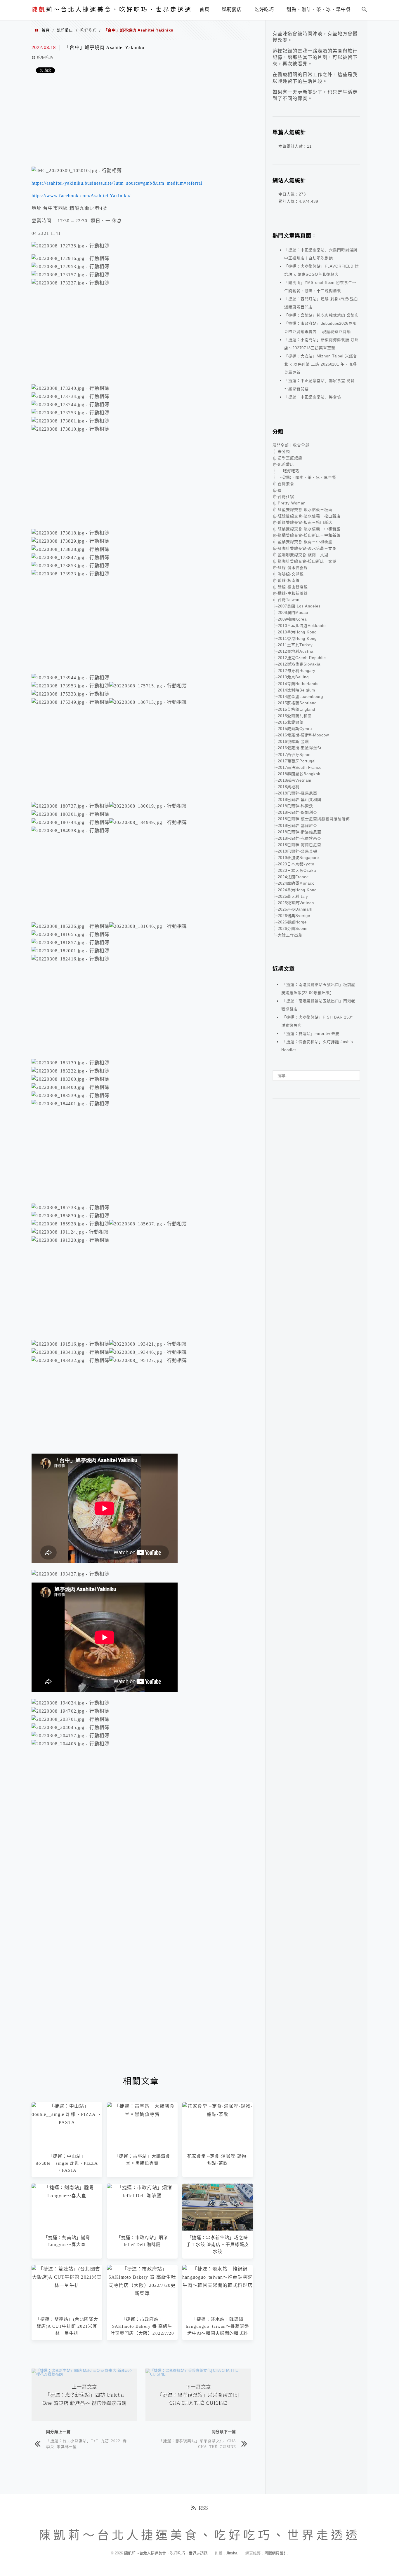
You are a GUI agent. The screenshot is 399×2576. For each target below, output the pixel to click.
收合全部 (301, 445)
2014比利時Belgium (296, 690)
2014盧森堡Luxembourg (300, 697)
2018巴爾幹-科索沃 (295, 806)
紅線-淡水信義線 (293, 568)
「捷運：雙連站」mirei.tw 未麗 (311, 1034)
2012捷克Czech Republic (302, 658)
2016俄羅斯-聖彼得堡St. (300, 748)
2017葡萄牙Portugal (297, 761)
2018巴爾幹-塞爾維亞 (297, 826)
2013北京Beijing (293, 677)
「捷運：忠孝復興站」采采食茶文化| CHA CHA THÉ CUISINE (197, 2443)
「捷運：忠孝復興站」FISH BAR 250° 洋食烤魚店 (317, 1021)
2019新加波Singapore (298, 858)
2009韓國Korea (292, 619)
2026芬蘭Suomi (293, 929)
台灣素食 (286, 484)
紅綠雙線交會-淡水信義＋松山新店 (309, 516)
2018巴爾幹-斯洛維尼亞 (300, 832)
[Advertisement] (141, 121)
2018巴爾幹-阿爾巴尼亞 (300, 845)
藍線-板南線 (289, 580)
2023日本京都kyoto (296, 864)
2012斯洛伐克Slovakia (299, 664)
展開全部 (281, 445)
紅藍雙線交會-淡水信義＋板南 (305, 510)
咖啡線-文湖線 (291, 574)
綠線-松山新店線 (293, 587)
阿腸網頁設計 (276, 2553)
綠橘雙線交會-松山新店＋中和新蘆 (309, 535)
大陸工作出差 (290, 935)
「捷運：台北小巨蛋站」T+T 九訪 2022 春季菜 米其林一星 (86, 2443)
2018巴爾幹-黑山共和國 (300, 800)
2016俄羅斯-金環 (293, 742)
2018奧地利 (289, 787)
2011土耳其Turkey (295, 645)
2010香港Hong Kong (297, 632)
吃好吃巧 (89, 30)
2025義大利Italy (293, 896)
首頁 (46, 30)
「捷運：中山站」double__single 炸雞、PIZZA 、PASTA (67, 2163)
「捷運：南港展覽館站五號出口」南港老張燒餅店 (318, 1005)
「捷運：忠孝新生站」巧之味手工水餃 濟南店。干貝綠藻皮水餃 (218, 2245)
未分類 (284, 452)
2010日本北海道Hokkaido (302, 626)
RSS (203, 2508)
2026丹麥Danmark (295, 909)
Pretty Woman (292, 503)
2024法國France (293, 877)
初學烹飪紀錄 (290, 458)
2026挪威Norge (292, 922)
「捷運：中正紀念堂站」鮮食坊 (313, 397)
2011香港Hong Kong (297, 639)
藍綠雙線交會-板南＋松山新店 (305, 522)
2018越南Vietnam (295, 780)
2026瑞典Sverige (294, 916)
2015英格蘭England (296, 709)
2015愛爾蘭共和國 (295, 716)
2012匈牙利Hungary (297, 671)
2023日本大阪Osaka (297, 870)
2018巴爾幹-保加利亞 (297, 812)
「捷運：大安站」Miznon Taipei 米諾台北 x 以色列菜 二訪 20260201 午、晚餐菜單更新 (321, 364)
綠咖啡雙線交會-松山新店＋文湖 (307, 561)
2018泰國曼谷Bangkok (299, 774)
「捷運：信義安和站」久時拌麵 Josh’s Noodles (317, 1046)
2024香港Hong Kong (297, 890)
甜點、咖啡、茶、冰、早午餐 (310, 477)
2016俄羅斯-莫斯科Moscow (303, 735)
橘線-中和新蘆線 (293, 593)
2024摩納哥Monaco (296, 883)
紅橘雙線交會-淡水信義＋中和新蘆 (309, 529)
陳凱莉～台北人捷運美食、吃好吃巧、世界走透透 (166, 2553)
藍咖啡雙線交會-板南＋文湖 (303, 555)
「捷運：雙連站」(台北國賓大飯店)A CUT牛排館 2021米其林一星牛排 (67, 2326)
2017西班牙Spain (294, 755)
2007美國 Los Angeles (299, 606)
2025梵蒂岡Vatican (296, 903)
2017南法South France (300, 767)
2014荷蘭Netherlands (298, 684)
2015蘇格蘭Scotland (297, 703)
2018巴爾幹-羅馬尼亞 (297, 793)
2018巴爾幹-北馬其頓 (297, 851)
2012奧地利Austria (296, 651)
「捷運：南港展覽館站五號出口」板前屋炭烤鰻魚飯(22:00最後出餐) (318, 989)
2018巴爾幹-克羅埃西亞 (300, 838)
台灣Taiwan (289, 600)
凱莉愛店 (65, 30)
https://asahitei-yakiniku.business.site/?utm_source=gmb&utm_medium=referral (117, 183)
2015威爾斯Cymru (295, 729)
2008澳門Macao (293, 613)
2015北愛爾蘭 (291, 722)
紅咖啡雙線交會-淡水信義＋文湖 (307, 548)
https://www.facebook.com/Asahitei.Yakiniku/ (81, 196)
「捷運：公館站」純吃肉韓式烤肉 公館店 (321, 315)
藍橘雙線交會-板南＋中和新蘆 (305, 542)
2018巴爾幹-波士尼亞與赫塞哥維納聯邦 (314, 819)
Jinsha (232, 2553)
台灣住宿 (286, 497)
